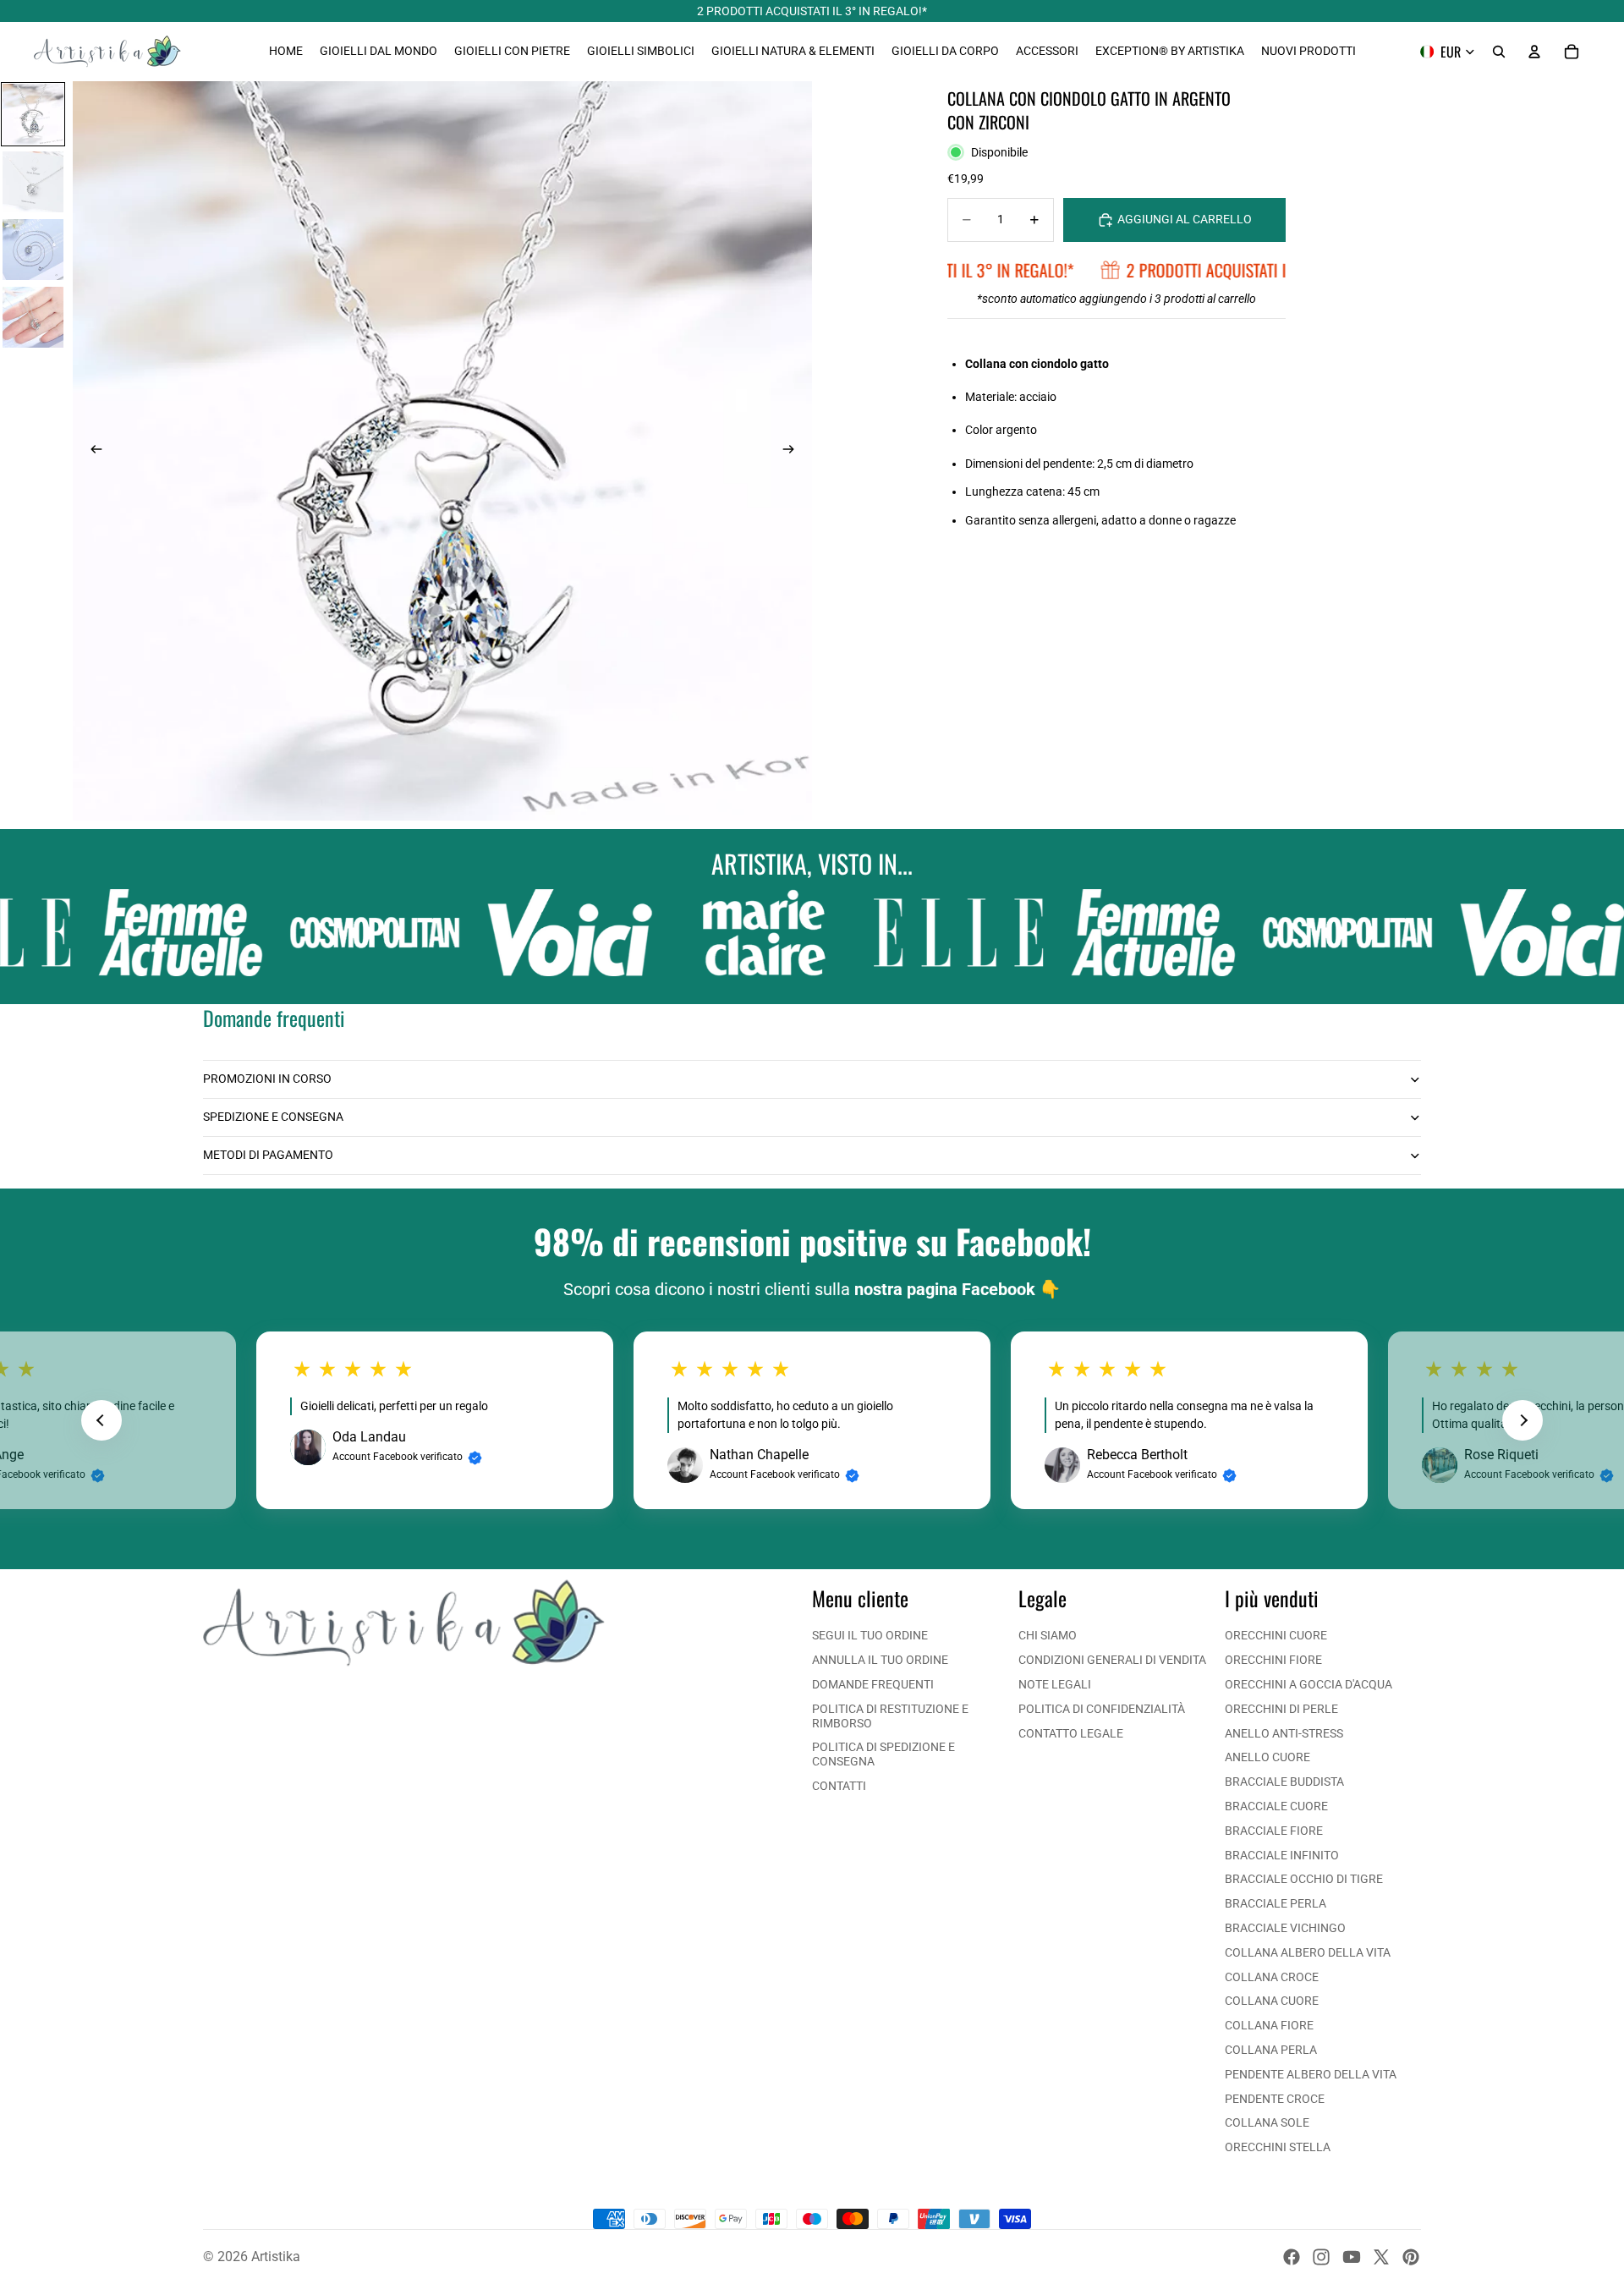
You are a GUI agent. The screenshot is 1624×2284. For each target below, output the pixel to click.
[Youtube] (1352, 2257)
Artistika (276, 2257)
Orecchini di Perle (1281, 1709)
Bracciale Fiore (1274, 1831)
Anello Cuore (1267, 1757)
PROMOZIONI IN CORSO (267, 1079)
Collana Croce (1272, 1977)
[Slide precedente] (91, 451)
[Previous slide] (101, 1420)
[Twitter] (1381, 2257)
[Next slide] (1522, 1420)
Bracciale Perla (1276, 1903)
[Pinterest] (1411, 2257)
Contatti (839, 1786)
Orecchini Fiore (1273, 1660)
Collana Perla (1271, 2050)
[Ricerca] (1499, 52)
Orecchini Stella (1278, 2147)
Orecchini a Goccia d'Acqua (1309, 1684)
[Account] (1534, 52)
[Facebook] (1292, 2257)
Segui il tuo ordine (870, 1635)
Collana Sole (1267, 2122)
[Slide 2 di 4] (33, 182)
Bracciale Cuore (1276, 1806)
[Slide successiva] (793, 451)
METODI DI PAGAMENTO (268, 1155)
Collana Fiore (1269, 2025)
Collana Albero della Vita (1308, 1952)
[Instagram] (1321, 2257)
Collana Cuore (1272, 2001)
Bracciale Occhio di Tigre (1304, 1879)
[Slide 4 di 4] (33, 317)
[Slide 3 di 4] (33, 250)
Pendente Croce (1275, 2099)
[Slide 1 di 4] (33, 114)
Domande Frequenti (873, 1684)
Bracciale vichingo (1285, 1928)
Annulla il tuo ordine (880, 1660)
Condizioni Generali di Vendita (1112, 1660)
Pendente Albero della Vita (1311, 2074)
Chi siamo (1048, 1635)
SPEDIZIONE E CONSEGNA (273, 1117)
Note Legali (1055, 1684)
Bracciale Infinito (1282, 1855)
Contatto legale (1071, 1733)
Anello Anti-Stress (1284, 1733)
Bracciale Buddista (1284, 1782)
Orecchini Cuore (1276, 1635)
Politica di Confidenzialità (1102, 1709)
